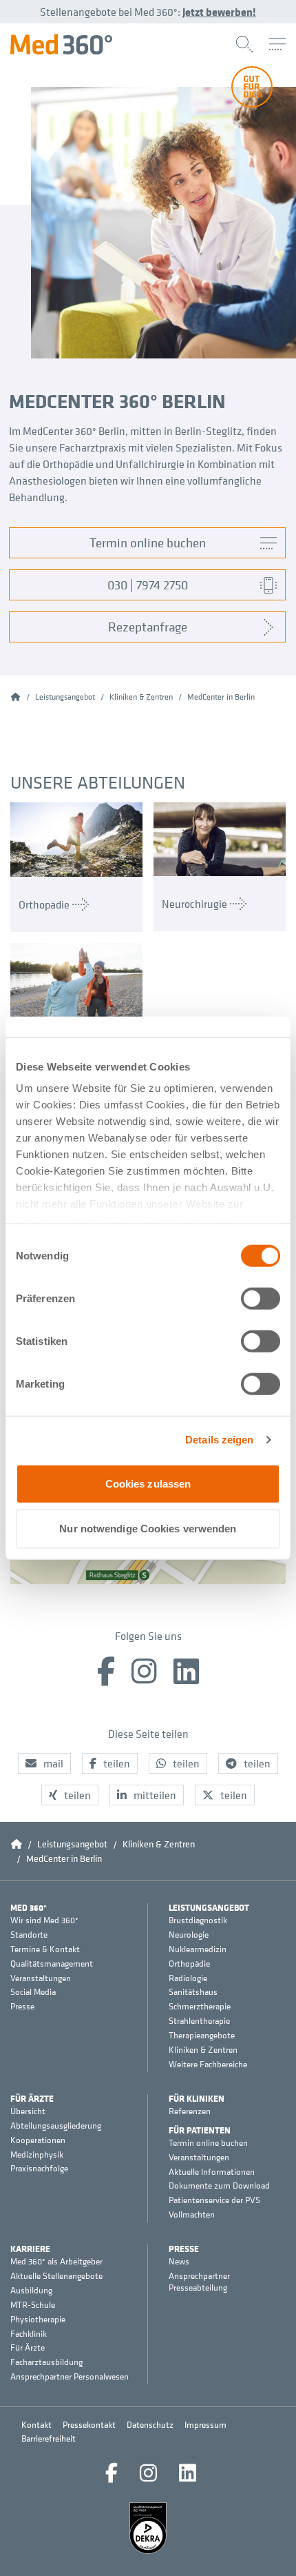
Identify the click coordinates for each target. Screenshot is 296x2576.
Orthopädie (44, 904)
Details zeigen (219, 1440)
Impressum (205, 2425)
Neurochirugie (194, 904)
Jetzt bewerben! (219, 12)
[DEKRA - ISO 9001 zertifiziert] (148, 2528)
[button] (44, 1763)
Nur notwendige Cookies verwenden (148, 1529)
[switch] (261, 1298)
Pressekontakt (89, 2425)
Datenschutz (150, 2425)
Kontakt (36, 2425)
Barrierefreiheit (49, 2438)
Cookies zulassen (148, 1483)
